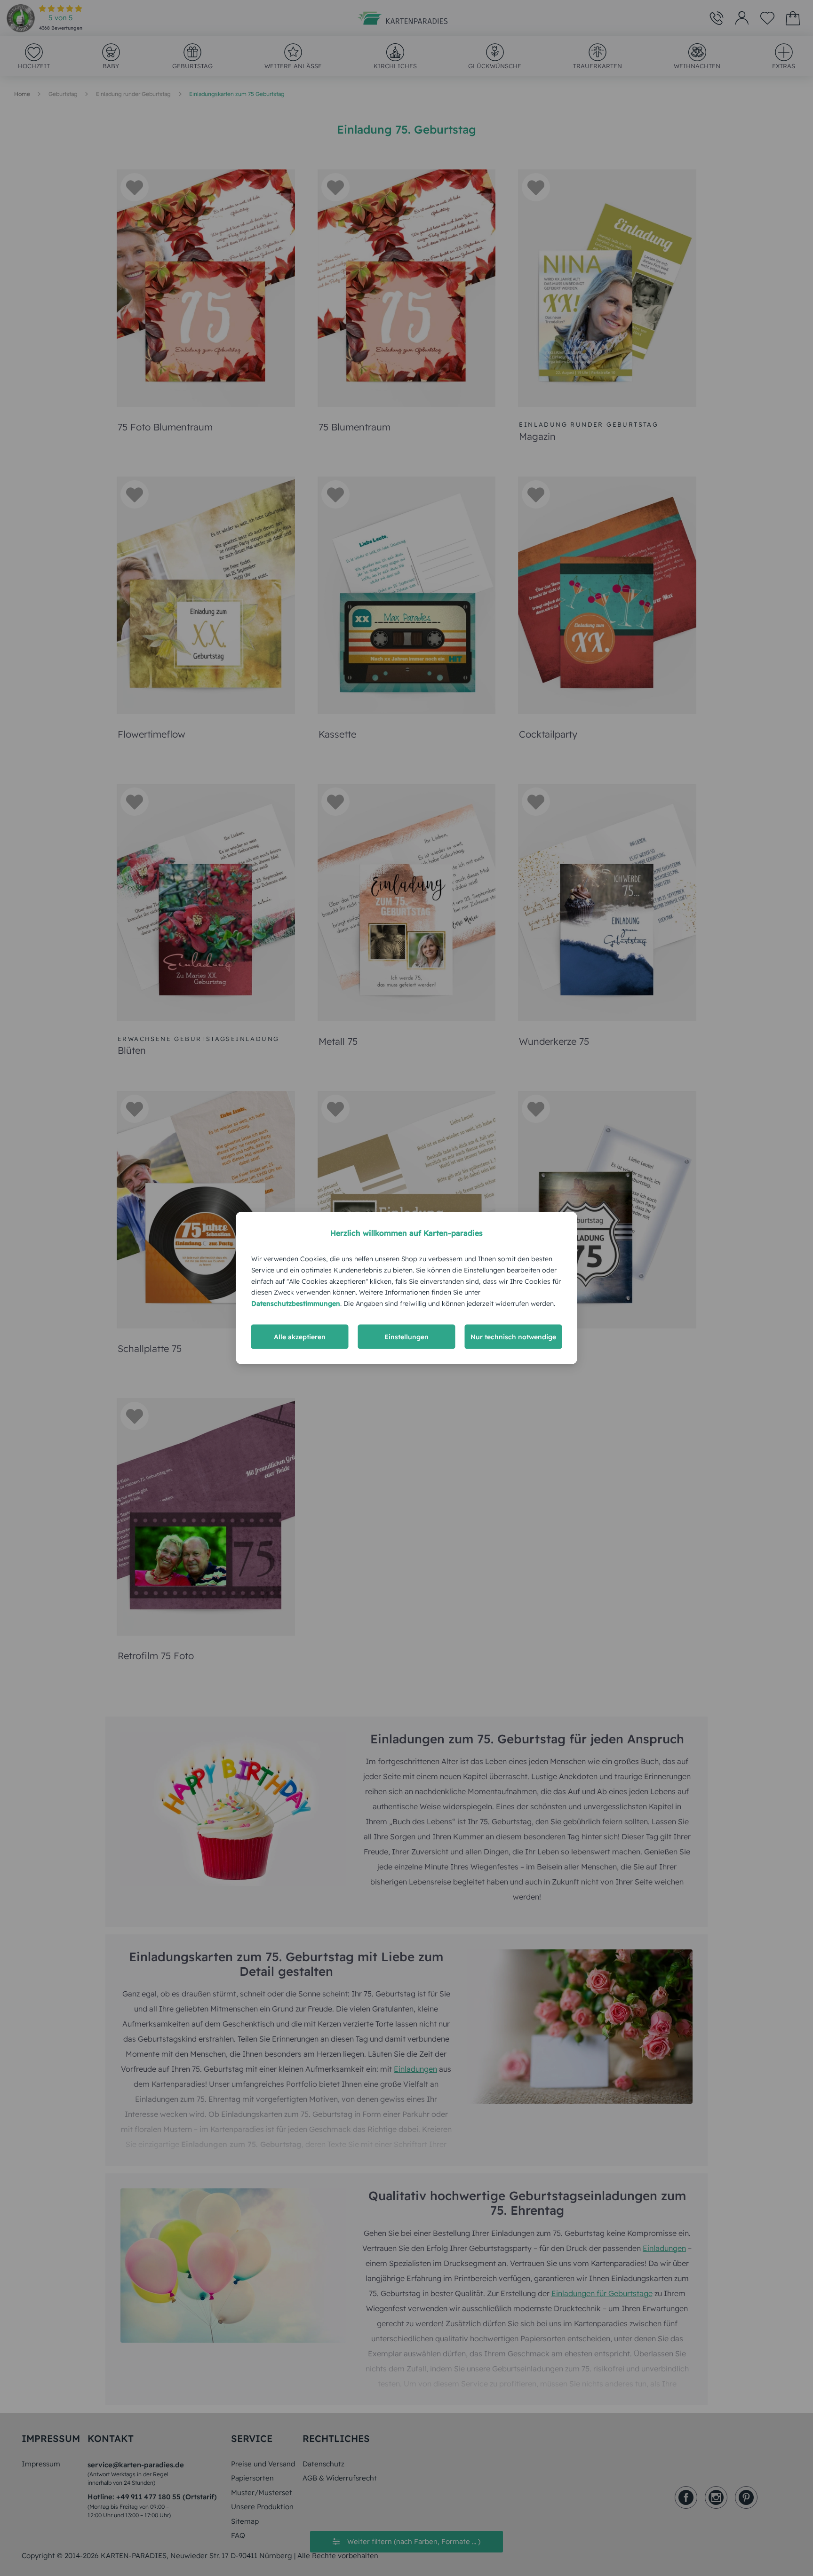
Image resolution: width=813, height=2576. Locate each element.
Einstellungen (406, 1336)
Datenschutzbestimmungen (296, 1304)
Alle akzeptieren (300, 1336)
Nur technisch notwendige (513, 1336)
